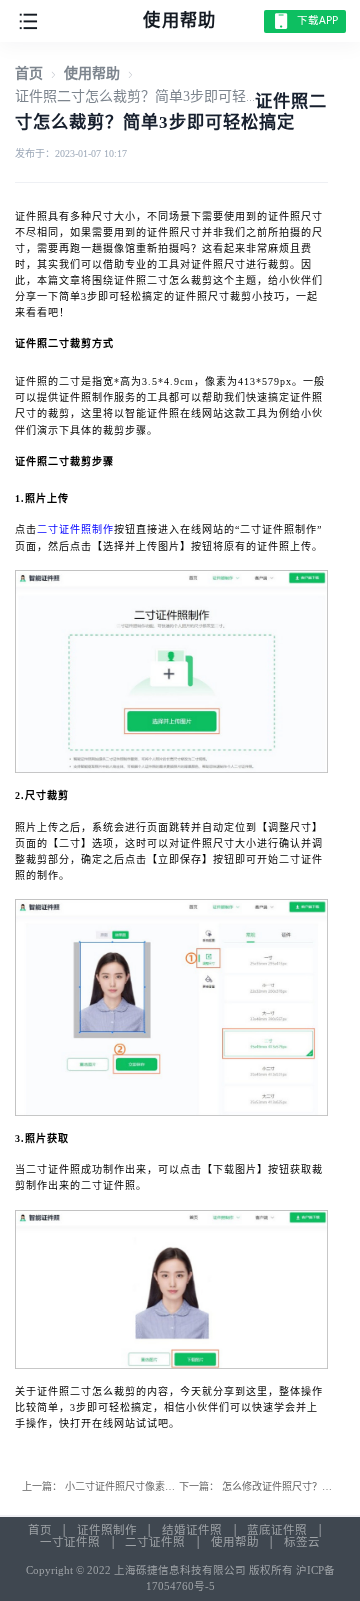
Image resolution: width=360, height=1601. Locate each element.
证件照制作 (107, 1530)
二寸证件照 (155, 1542)
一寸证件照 (70, 1542)
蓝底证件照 (277, 1530)
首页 (29, 73)
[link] (29, 73)
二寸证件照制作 (75, 529)
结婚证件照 (192, 1530)
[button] (28, 19)
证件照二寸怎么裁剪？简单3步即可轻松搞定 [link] (151, 96)
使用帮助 (92, 73)
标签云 (302, 1542)
